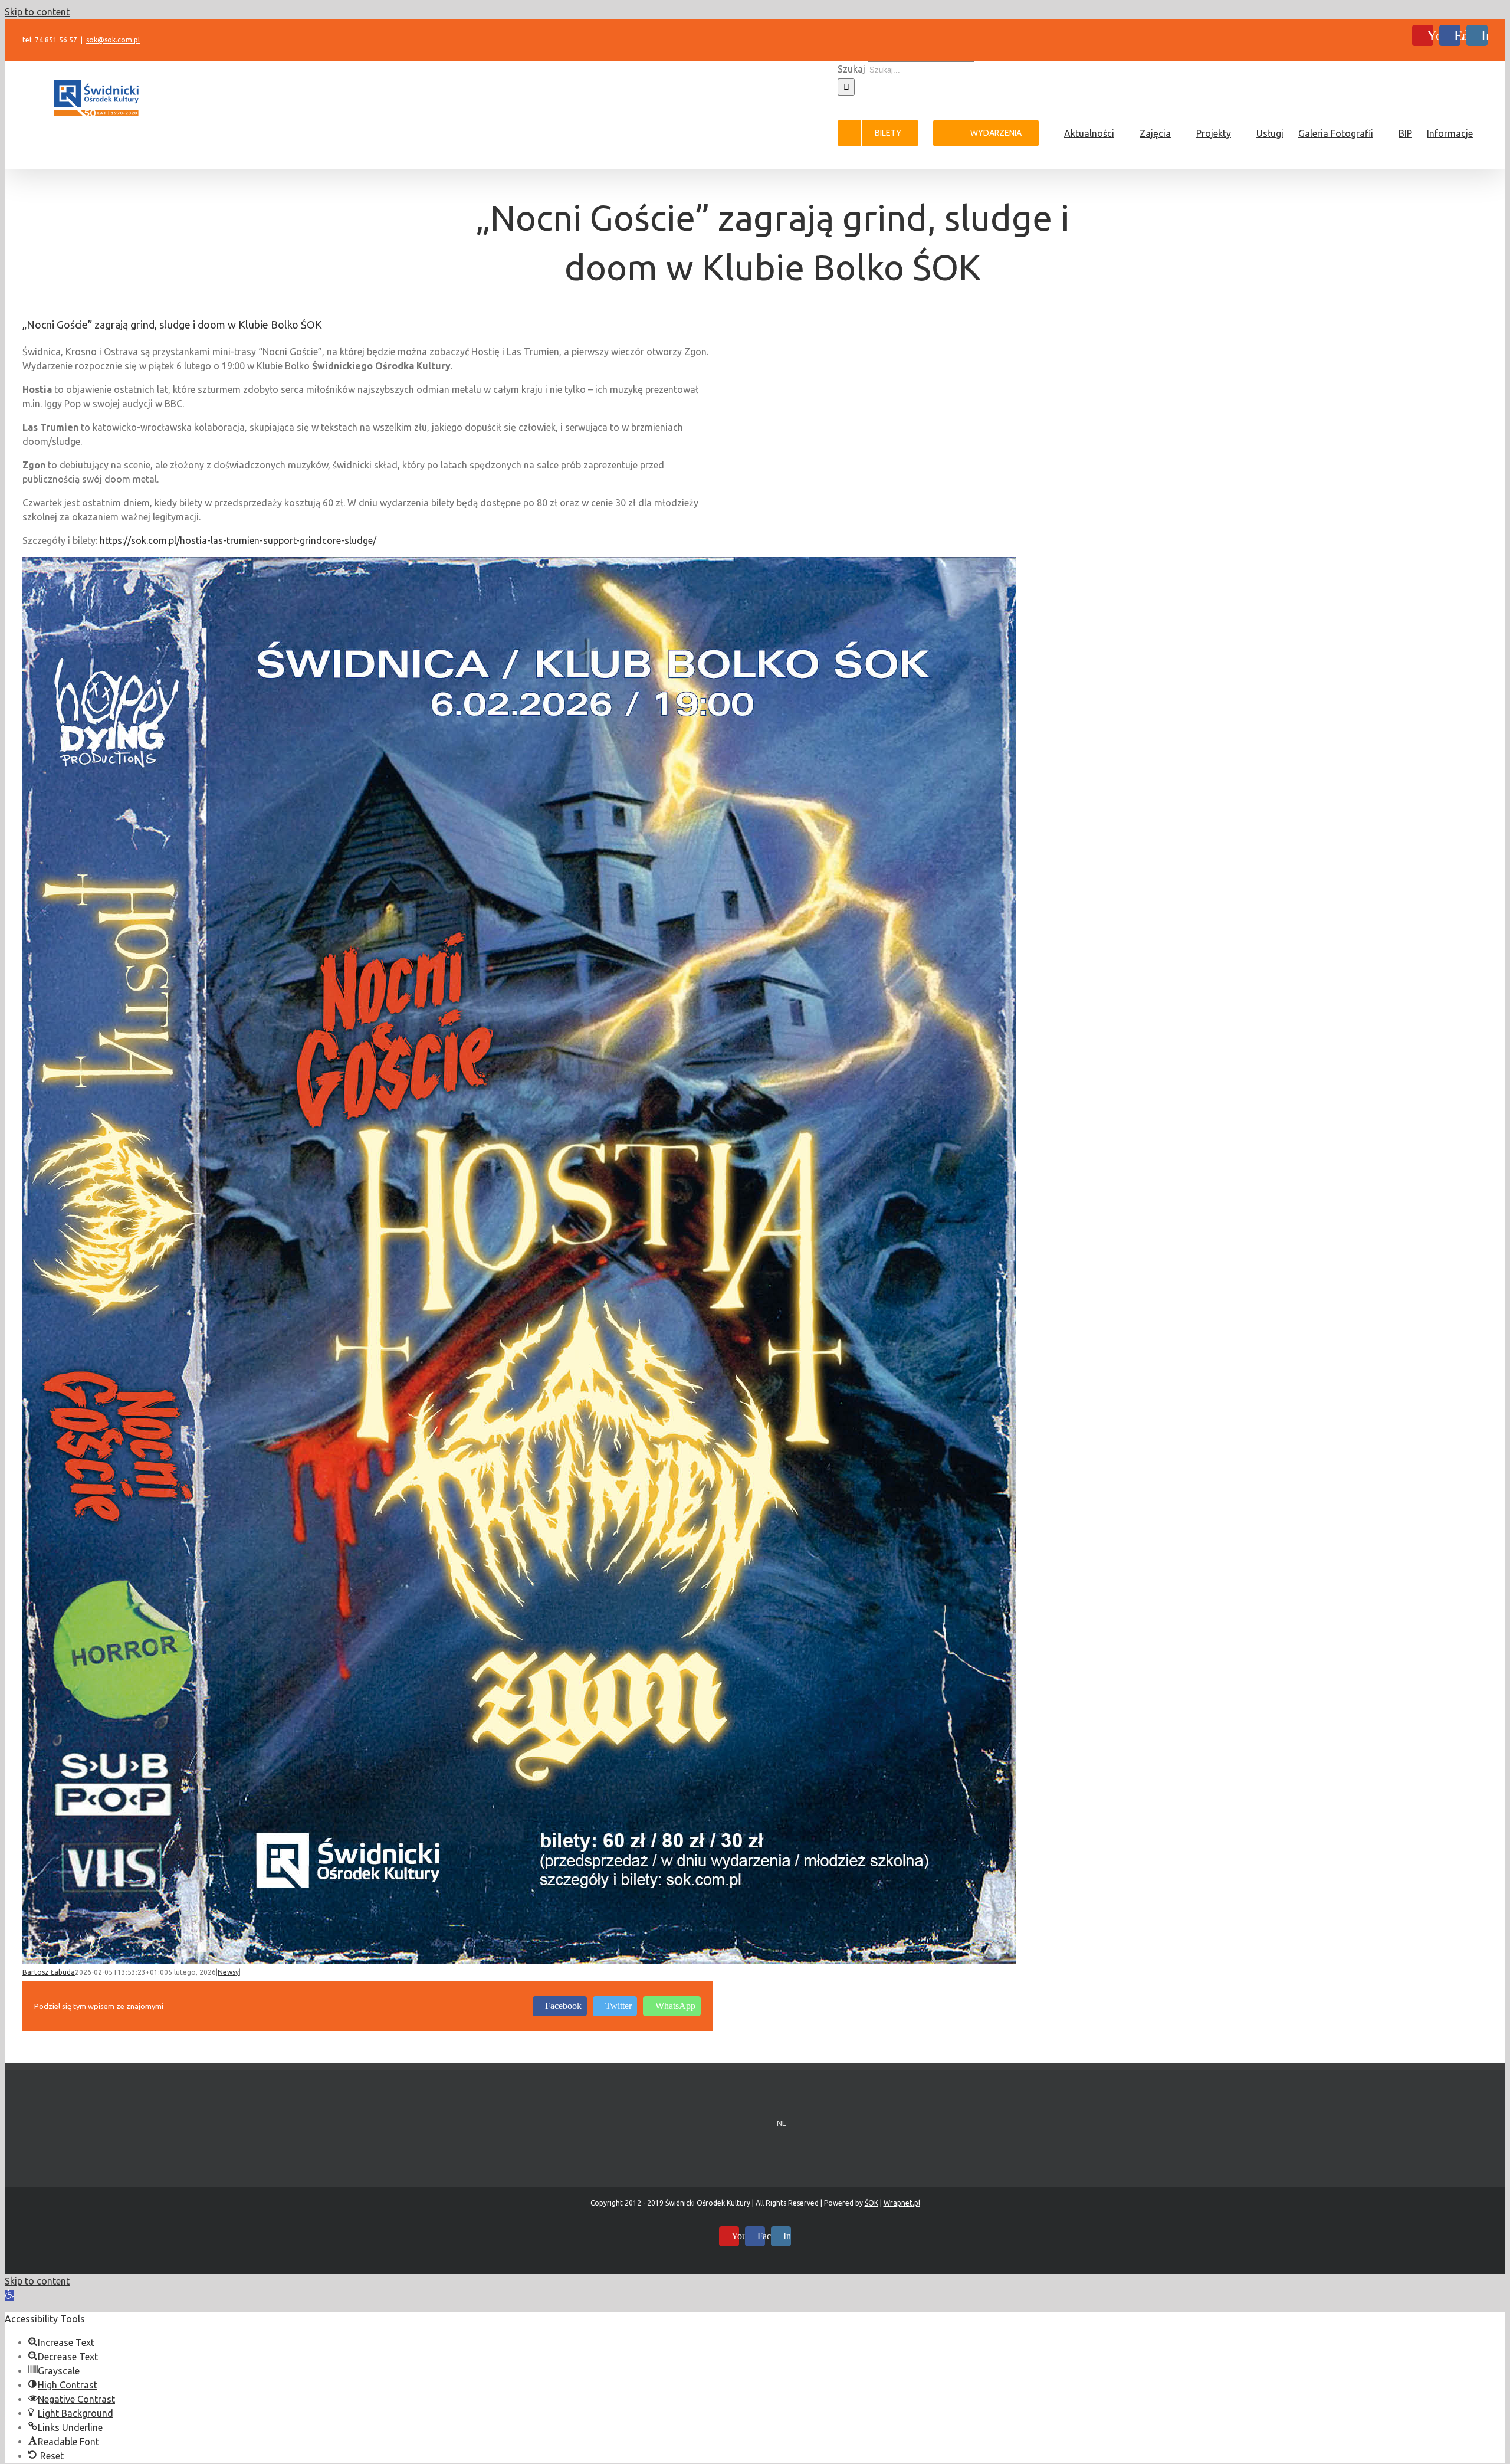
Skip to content (37, 12)
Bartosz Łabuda (49, 1972)
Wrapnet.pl (902, 2203)
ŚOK (871, 2203)
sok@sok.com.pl (113, 40)
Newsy (228, 1972)
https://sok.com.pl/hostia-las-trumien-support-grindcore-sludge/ (238, 540)
